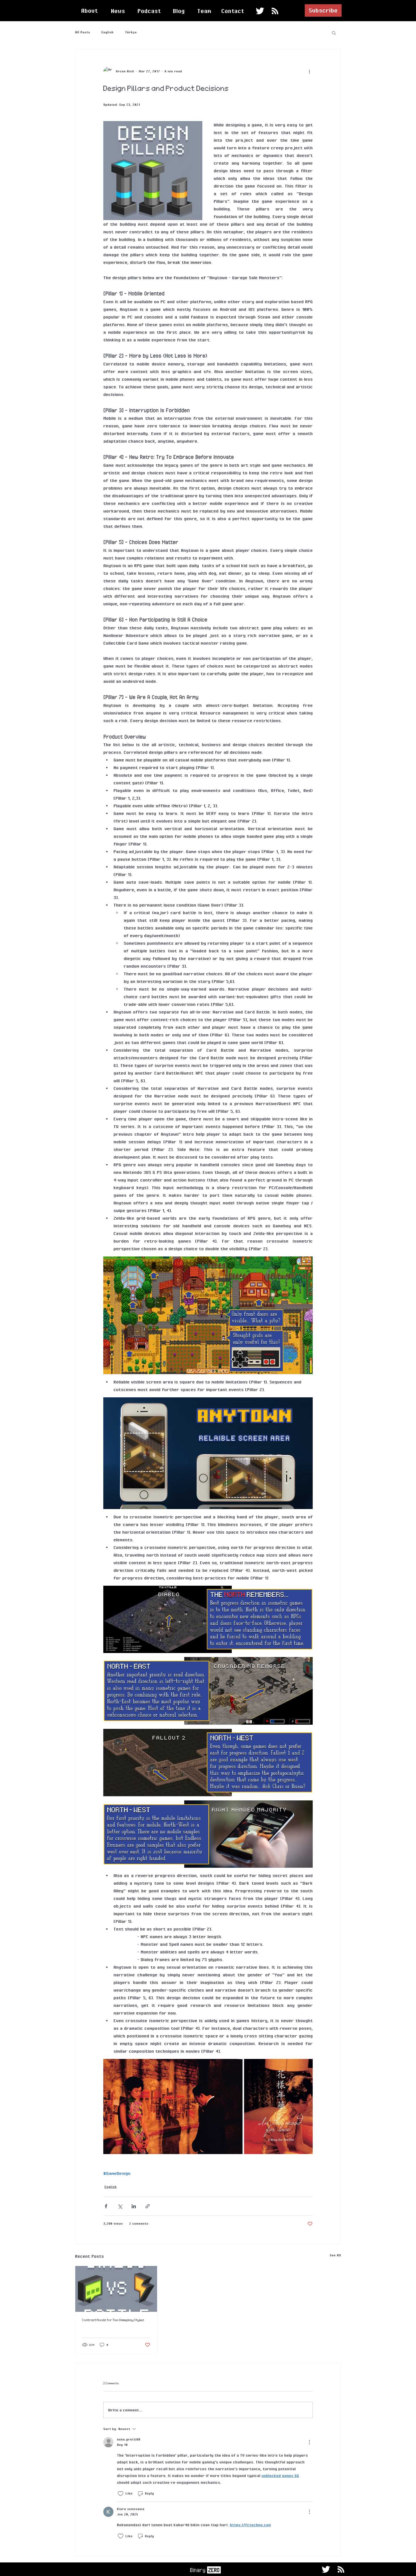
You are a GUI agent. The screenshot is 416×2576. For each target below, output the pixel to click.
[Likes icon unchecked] (121, 2494)
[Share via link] (148, 2206)
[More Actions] (309, 2442)
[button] (323, 10)
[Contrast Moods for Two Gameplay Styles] (116, 2289)
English (107, 32)
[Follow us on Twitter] (260, 11)
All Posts (82, 32)
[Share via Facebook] (106, 2206)
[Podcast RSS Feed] (275, 11)
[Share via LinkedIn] (134, 2206)
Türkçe (131, 32)
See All (335, 2255)
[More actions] (309, 71)
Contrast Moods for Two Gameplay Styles (113, 2320)
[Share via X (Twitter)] (120, 2206)
